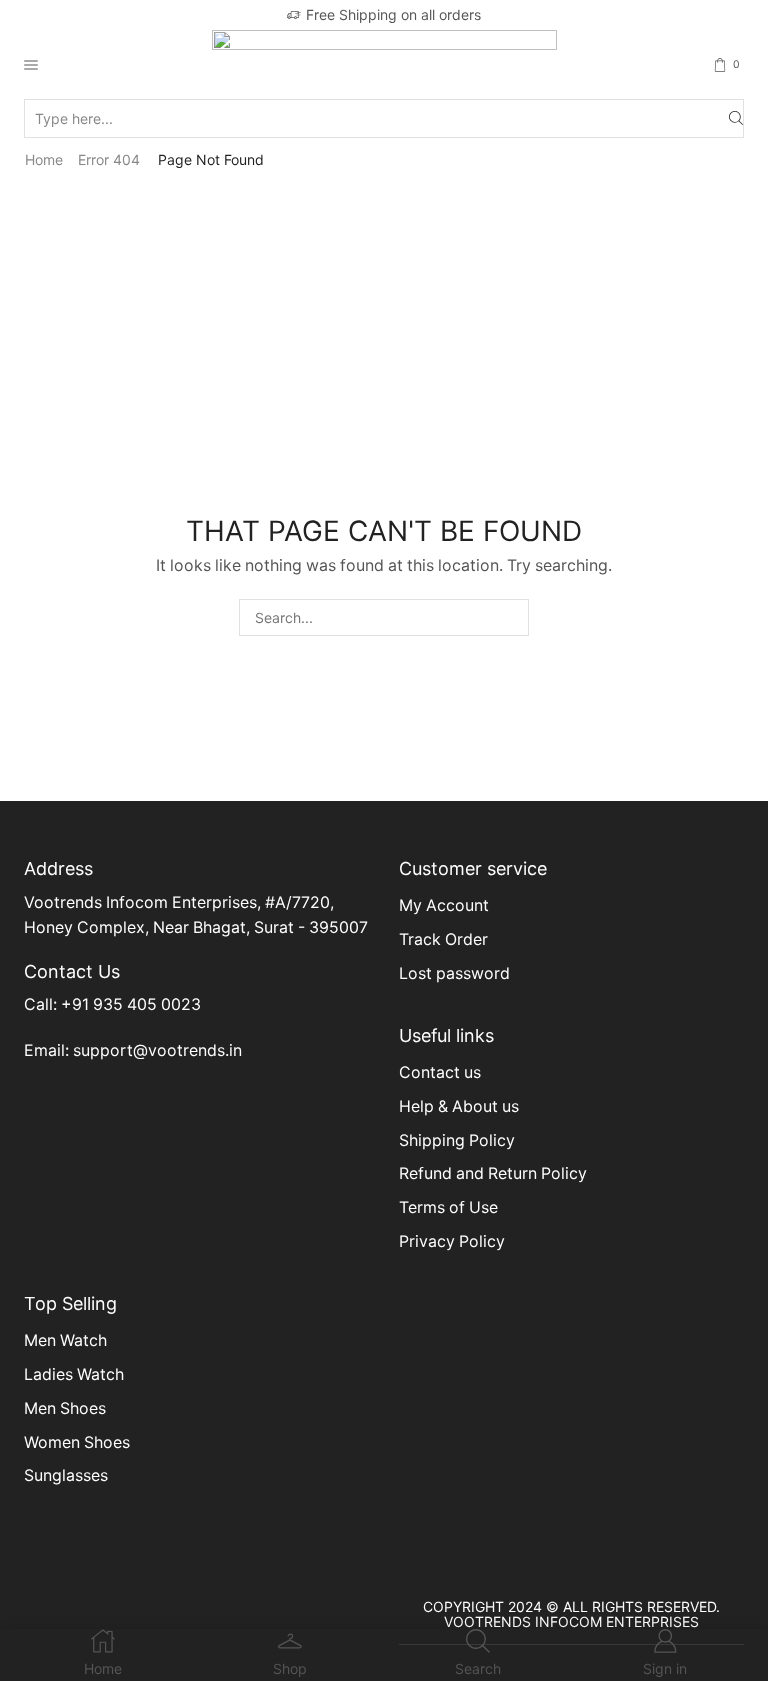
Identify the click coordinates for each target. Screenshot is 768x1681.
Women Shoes (77, 1442)
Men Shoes (65, 1408)
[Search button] (736, 118)
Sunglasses (66, 1475)
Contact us (440, 1072)
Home (44, 159)
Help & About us (459, 1106)
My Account (444, 905)
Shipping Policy (457, 1140)
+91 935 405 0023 (131, 1004)
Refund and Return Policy (493, 1173)
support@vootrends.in (157, 1050)
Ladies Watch (74, 1374)
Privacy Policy (452, 1241)
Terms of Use (448, 1207)
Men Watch (65, 1340)
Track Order (443, 939)
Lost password (454, 973)
